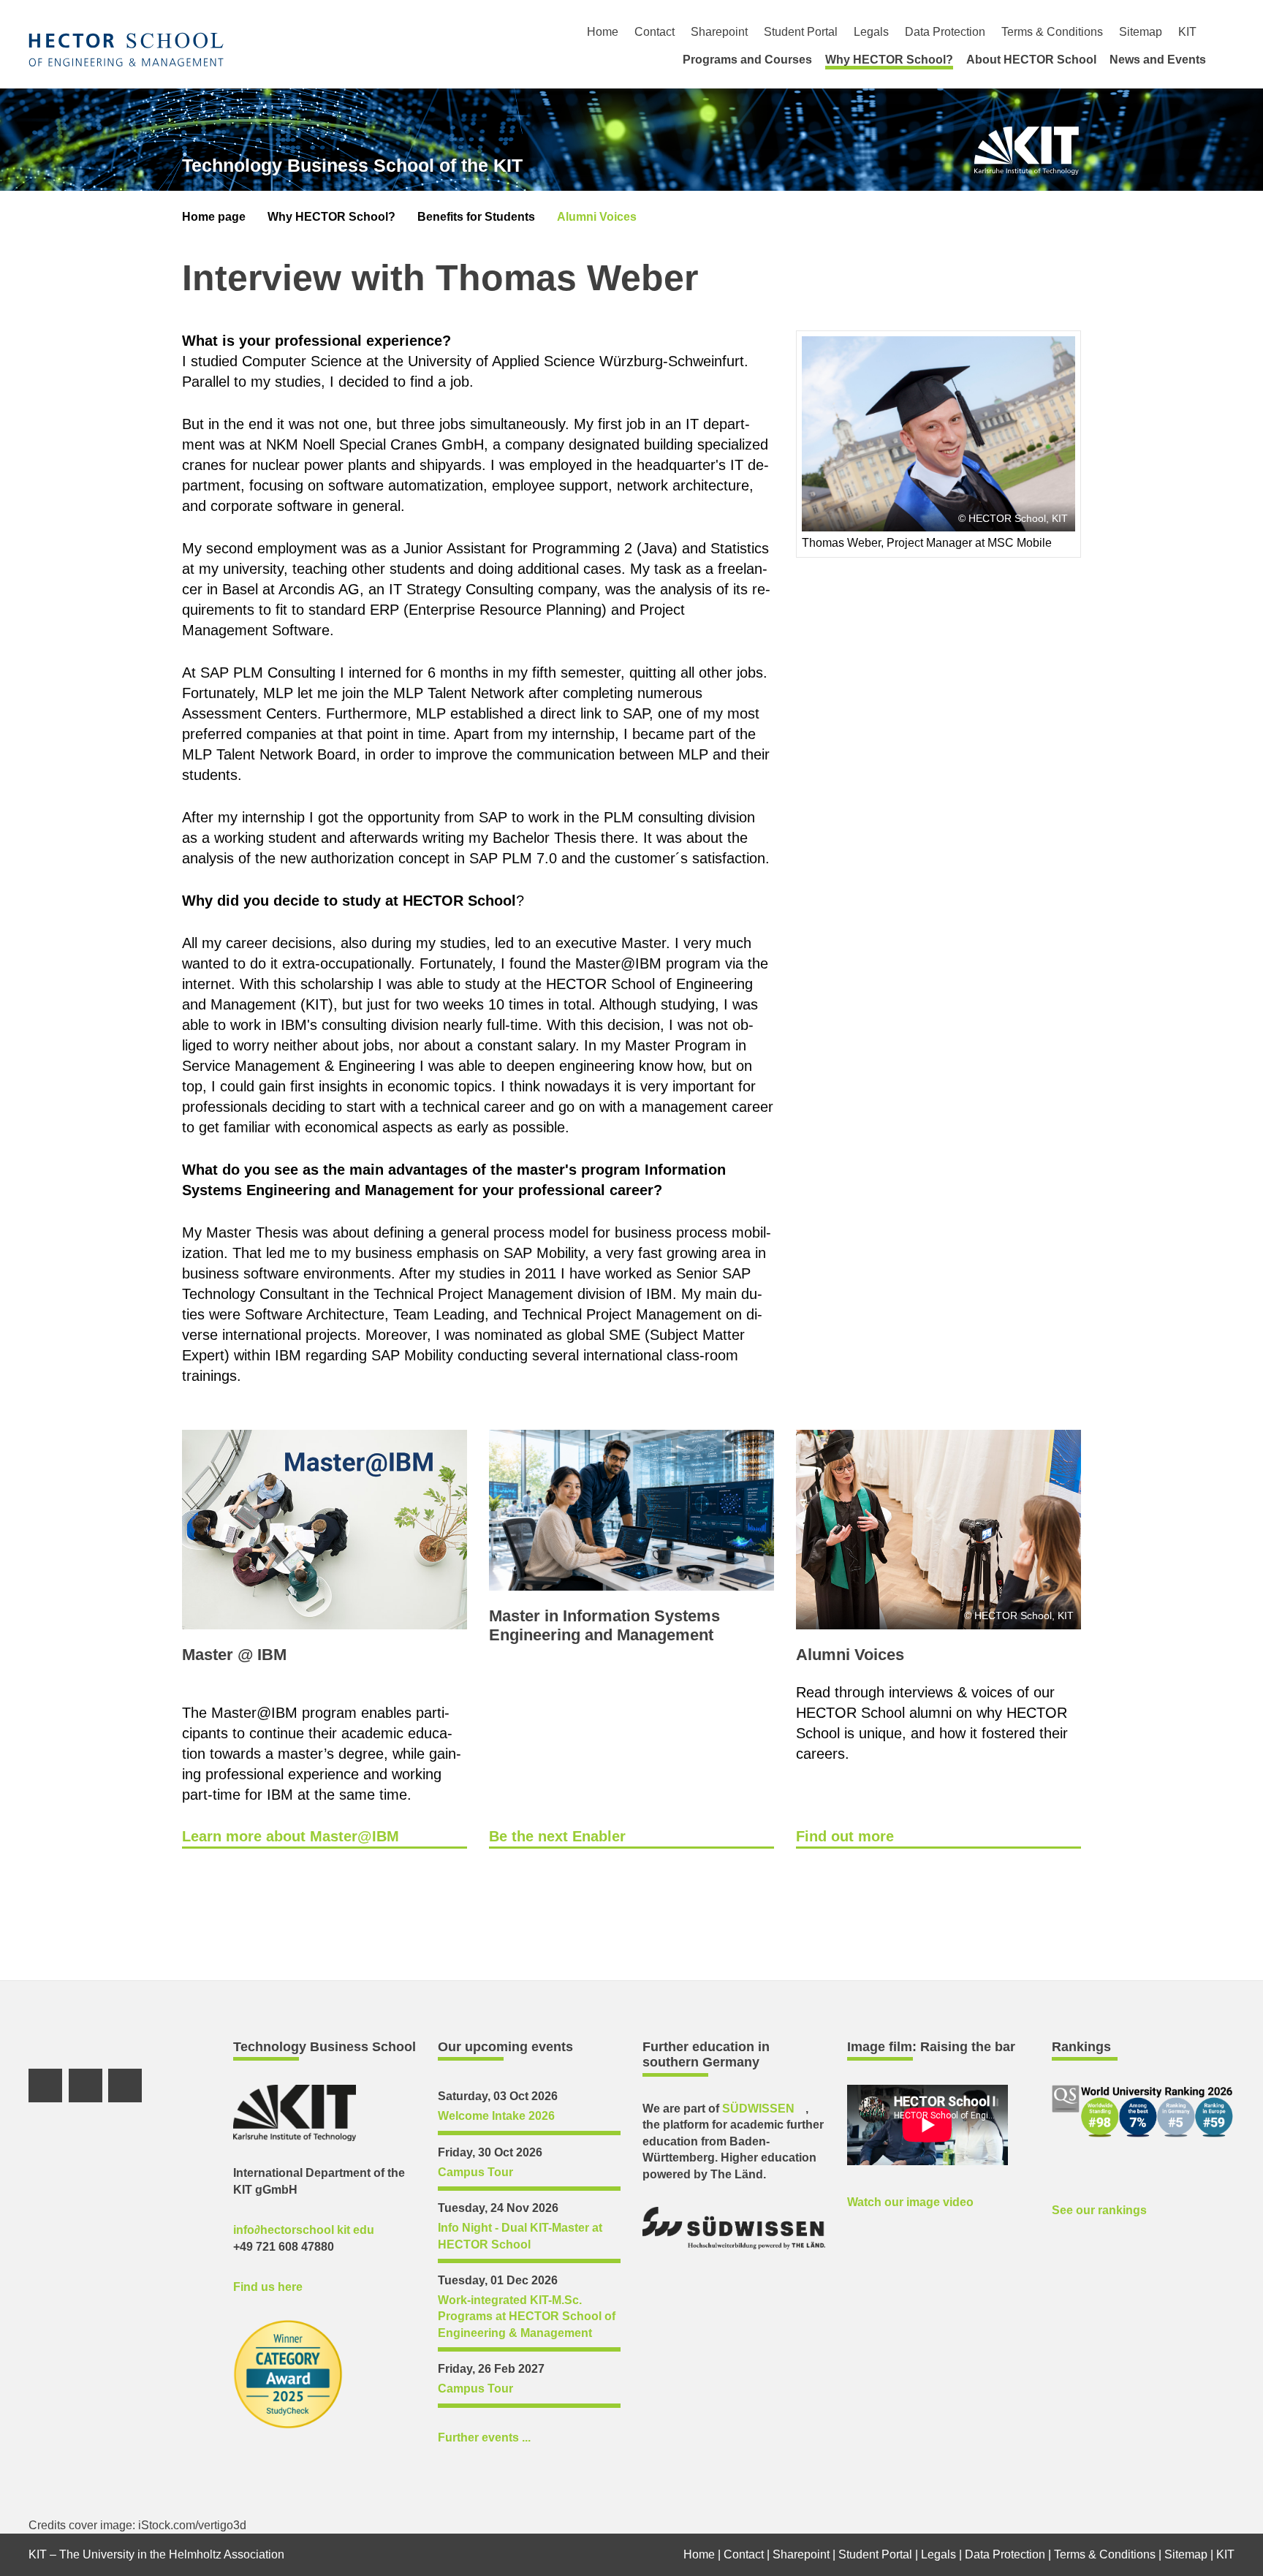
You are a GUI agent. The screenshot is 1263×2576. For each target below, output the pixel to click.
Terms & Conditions (1052, 32)
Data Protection (945, 32)
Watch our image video (910, 2202)
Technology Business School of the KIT (352, 165)
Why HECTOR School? (889, 60)
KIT (1187, 32)
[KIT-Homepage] (126, 49)
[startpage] (1229, 59)
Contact (655, 32)
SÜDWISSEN (758, 2109)
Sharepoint (719, 32)
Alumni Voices (597, 217)
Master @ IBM (234, 1655)
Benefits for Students (476, 217)
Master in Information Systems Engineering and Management (604, 1625)
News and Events (1158, 60)
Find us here (268, 2287)
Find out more (845, 1836)
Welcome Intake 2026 (496, 2116)
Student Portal (801, 32)
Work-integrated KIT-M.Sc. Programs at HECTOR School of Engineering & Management (527, 2316)
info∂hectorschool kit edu (304, 2230)
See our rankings (1099, 2210)
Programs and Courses (747, 60)
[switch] (1229, 32)
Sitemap (1141, 32)
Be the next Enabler (557, 1836)
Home (603, 32)
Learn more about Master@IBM (291, 1836)
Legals (871, 32)
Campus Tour (475, 2172)
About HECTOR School (1031, 60)
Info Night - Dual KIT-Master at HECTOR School (520, 2236)
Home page (214, 217)
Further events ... (484, 2437)
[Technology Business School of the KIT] (1027, 151)
